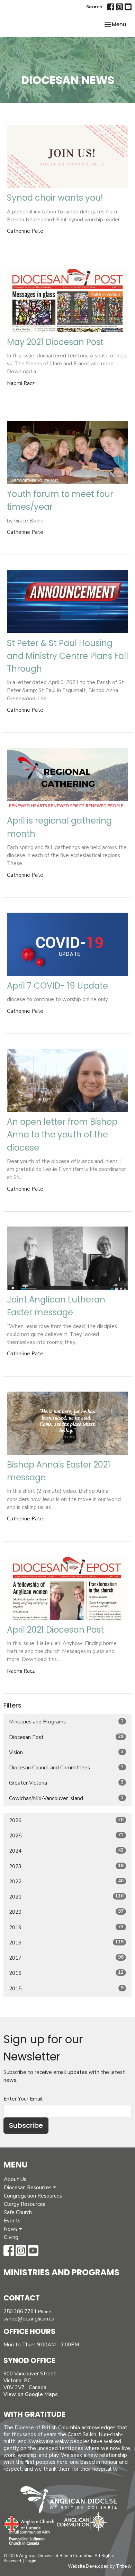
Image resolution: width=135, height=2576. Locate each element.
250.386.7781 (20, 2311)
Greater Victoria (66, 1783)
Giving (11, 2237)
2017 (66, 1958)
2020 (66, 1912)
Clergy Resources (25, 2204)
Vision (66, 1752)
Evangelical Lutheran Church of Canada (27, 2538)
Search (94, 7)
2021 (66, 1897)
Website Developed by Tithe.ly (100, 2566)
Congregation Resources (33, 2196)
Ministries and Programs (66, 1722)
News (11, 2229)
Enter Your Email (23, 2099)
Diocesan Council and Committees (66, 1767)
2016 (66, 1973)
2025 (66, 1835)
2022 (66, 1881)
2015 (66, 1988)
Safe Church (18, 2212)
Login (31, 2561)
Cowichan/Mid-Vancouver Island (66, 1798)
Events (12, 2221)
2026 (66, 1820)
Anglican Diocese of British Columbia (72, 2501)
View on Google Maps (31, 2394)
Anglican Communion (82, 2522)
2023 (66, 1866)
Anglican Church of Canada (29, 2523)
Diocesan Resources (28, 2188)
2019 (66, 1927)
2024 (66, 1851)
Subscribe (26, 2125)
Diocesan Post (66, 1737)
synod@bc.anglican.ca (29, 2319)
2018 (66, 1943)
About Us (15, 2179)
